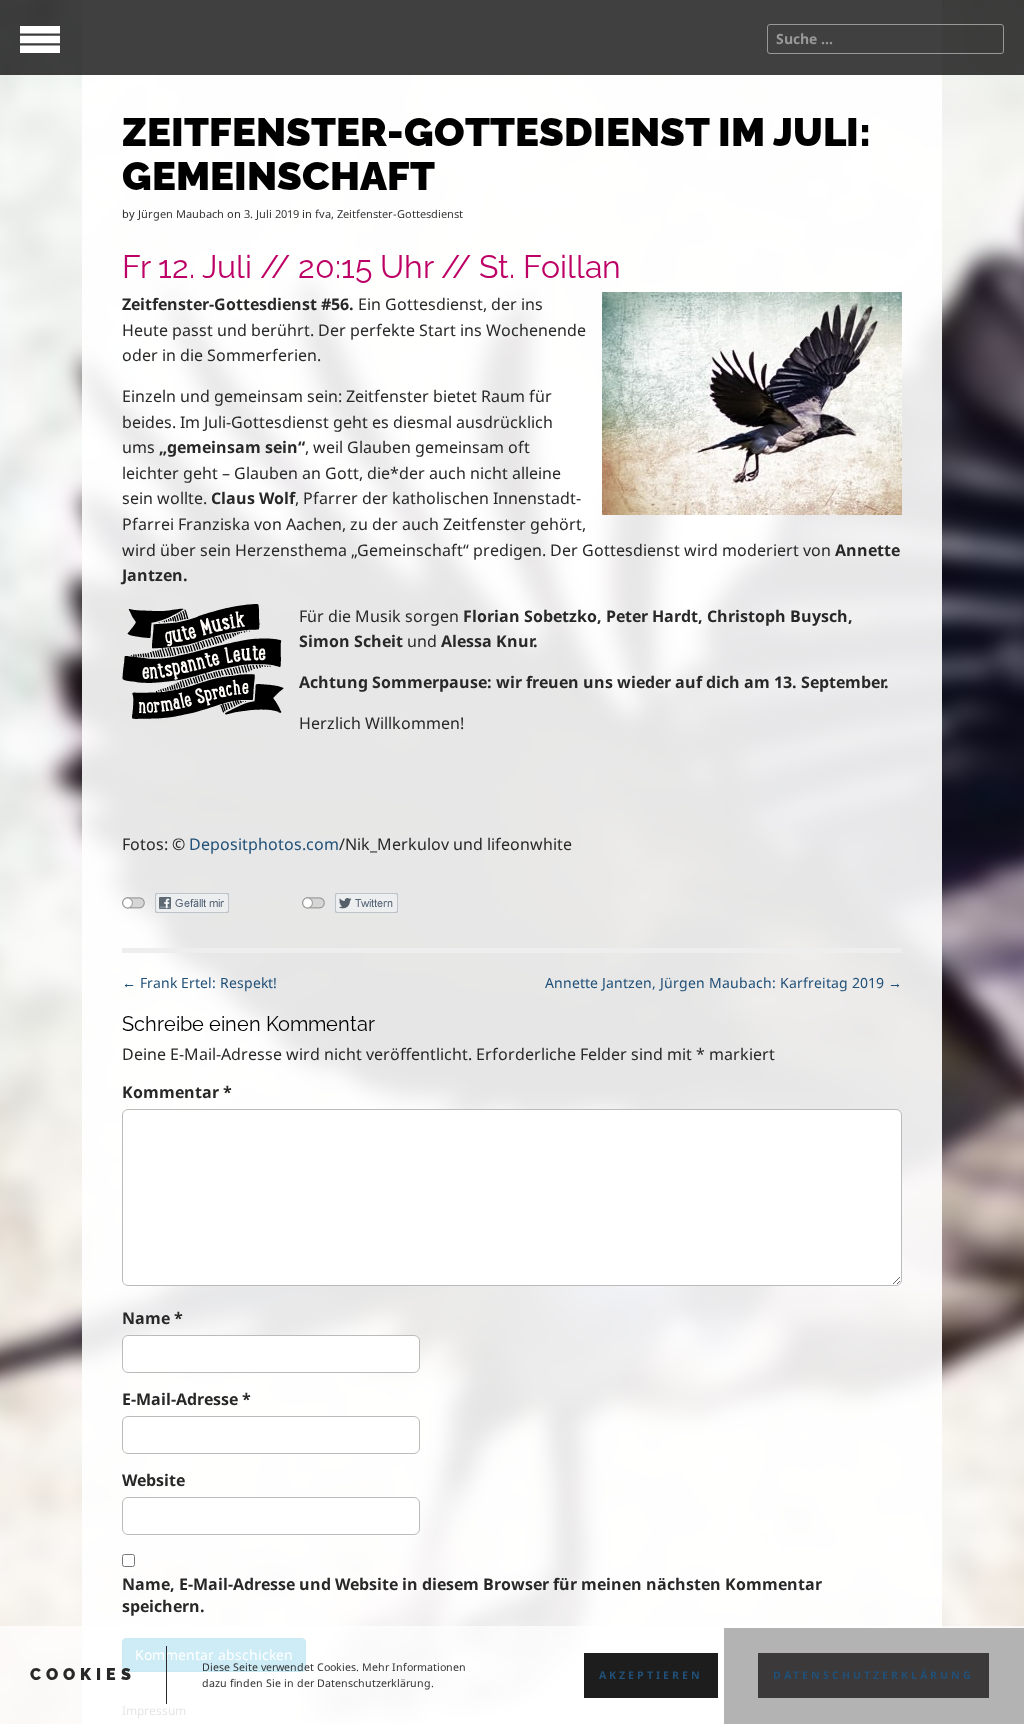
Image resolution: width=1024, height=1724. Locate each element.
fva (323, 213)
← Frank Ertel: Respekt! (199, 982)
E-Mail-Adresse (186, 1399)
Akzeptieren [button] (651, 1675)
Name (152, 1318)
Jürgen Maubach (181, 213)
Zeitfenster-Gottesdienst (400, 213)
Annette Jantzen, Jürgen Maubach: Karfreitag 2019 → (723, 982)
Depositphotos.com (264, 844)
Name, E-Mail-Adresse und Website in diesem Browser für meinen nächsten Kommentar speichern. (472, 1595)
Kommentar (177, 1092)
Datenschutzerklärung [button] (873, 1675)
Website (153, 1480)
